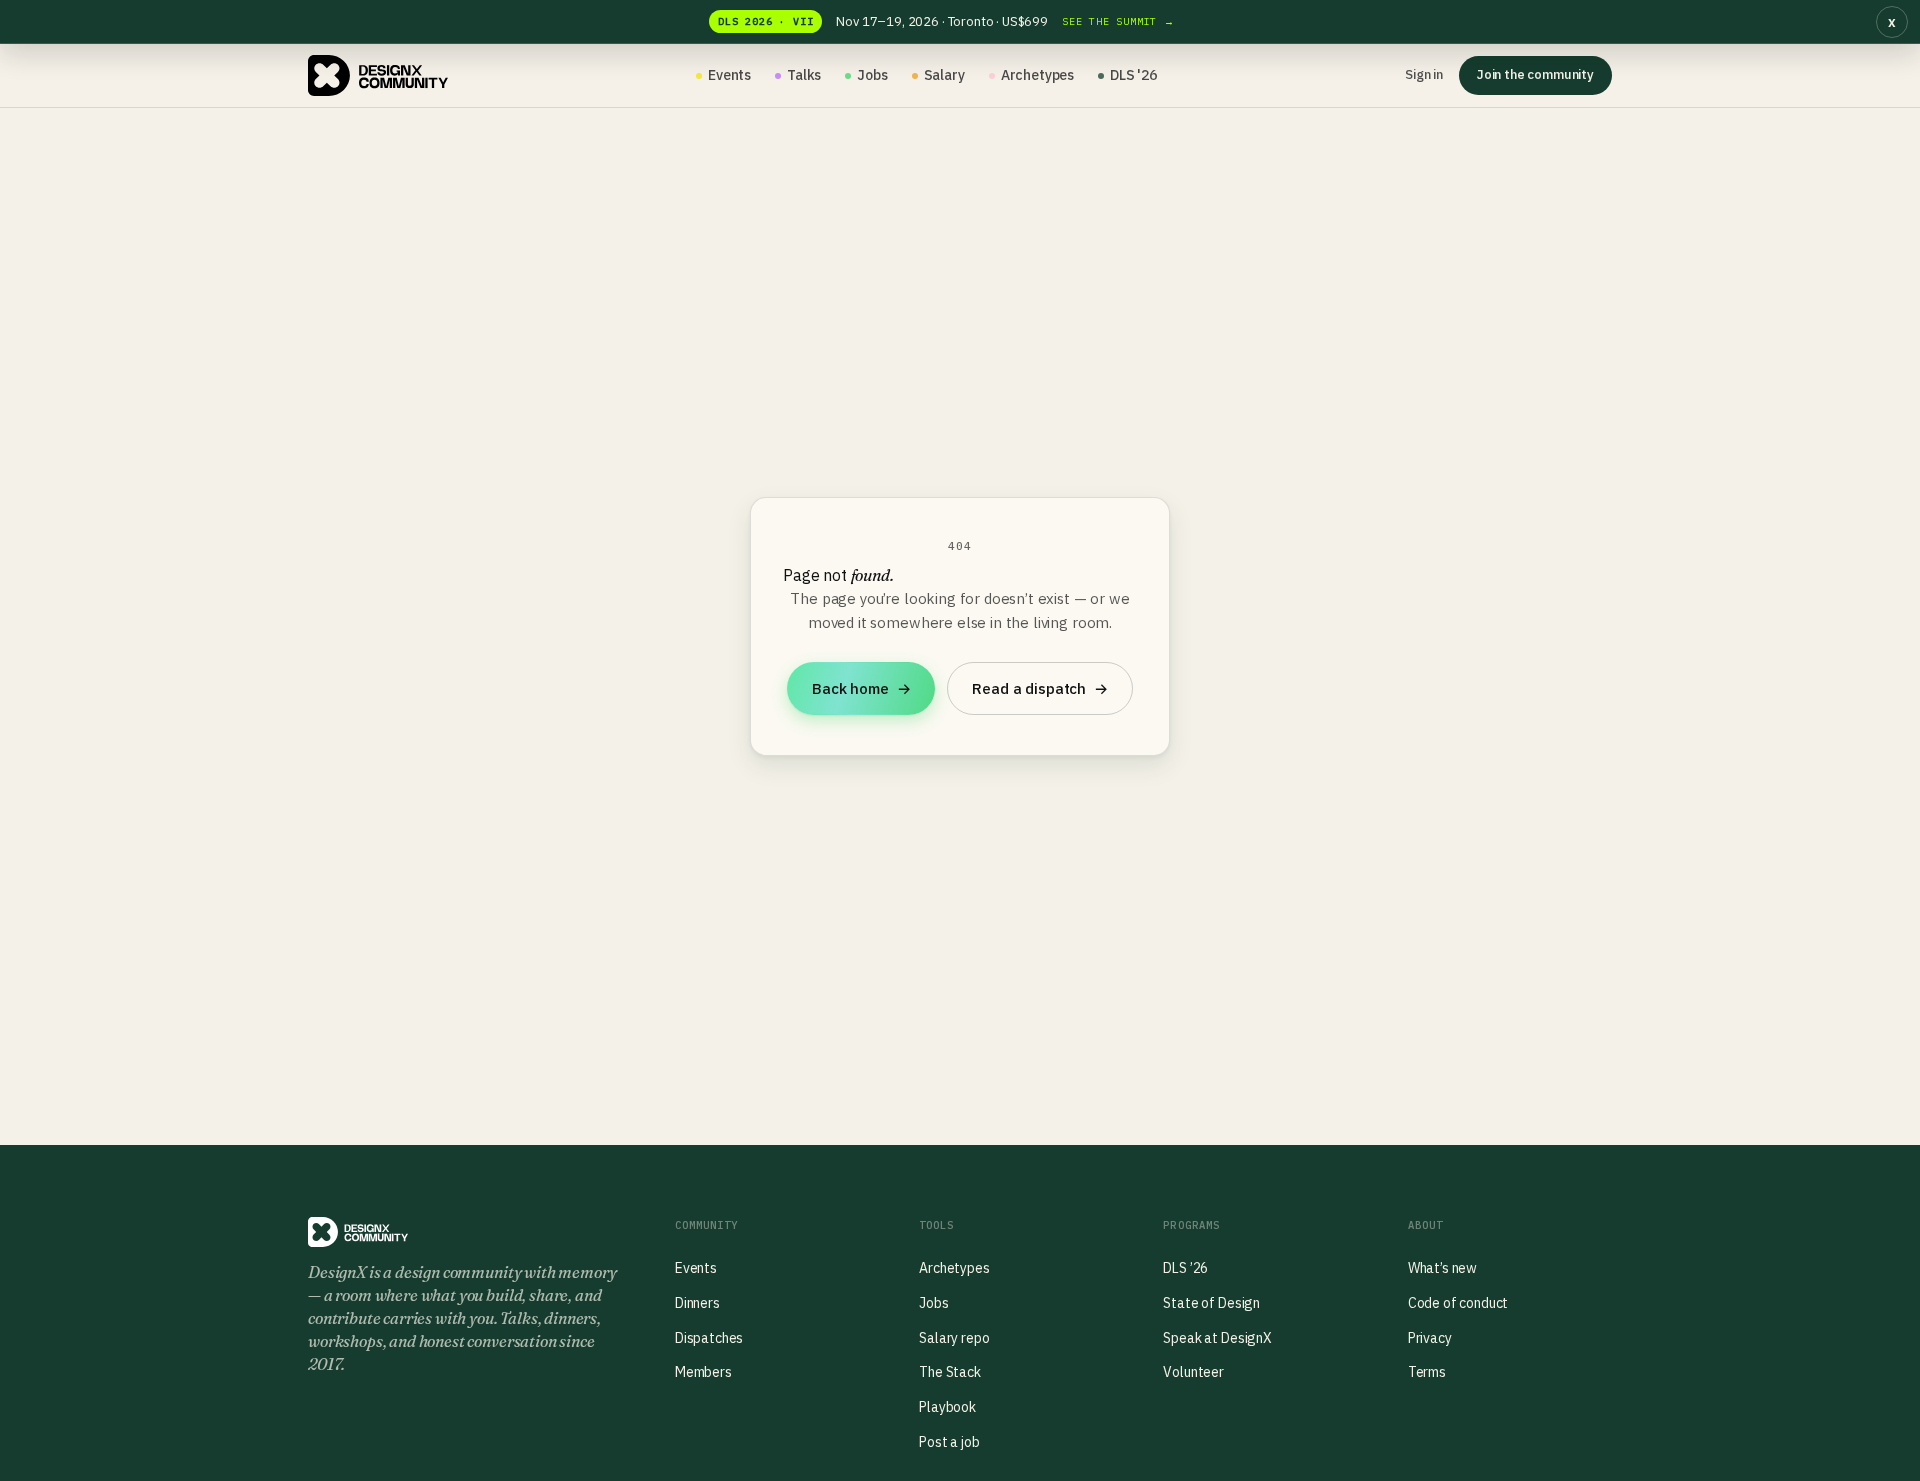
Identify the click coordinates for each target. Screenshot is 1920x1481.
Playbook (947, 1407)
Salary (944, 75)
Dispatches (709, 1338)
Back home (861, 688)
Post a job (949, 1442)
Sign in (1424, 74)
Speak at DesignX (1217, 1338)
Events (729, 75)
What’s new (1442, 1268)
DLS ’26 (1185, 1268)
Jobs (872, 75)
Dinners (697, 1303)
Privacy (1430, 1338)
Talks (804, 75)
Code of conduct (1458, 1303)
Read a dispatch (1039, 688)
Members (703, 1372)
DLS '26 (1133, 75)
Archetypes (1037, 75)
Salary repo (954, 1338)
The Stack (950, 1372)
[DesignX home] (378, 76)
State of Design (1211, 1303)
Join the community (1535, 74)
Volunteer (1193, 1372)
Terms (1427, 1372)
